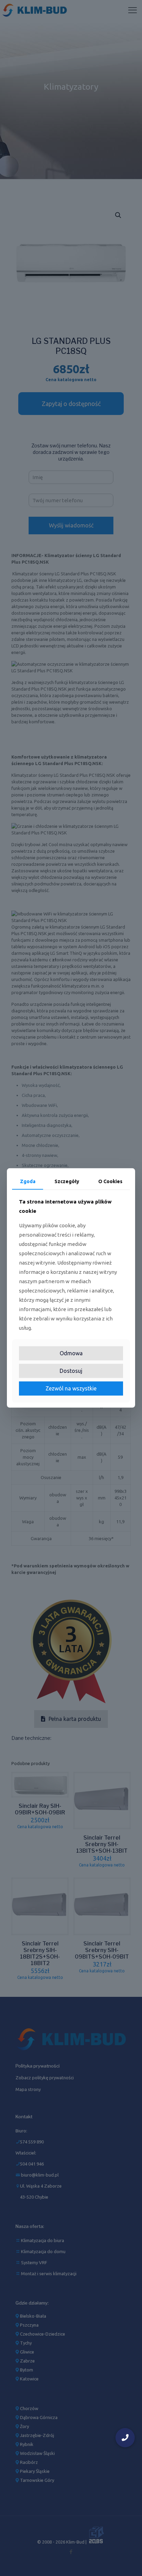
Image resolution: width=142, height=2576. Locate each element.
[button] (125, 2438)
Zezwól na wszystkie (71, 1388)
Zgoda (28, 1181)
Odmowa (71, 1353)
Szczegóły (67, 1181)
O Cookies (110, 1181)
